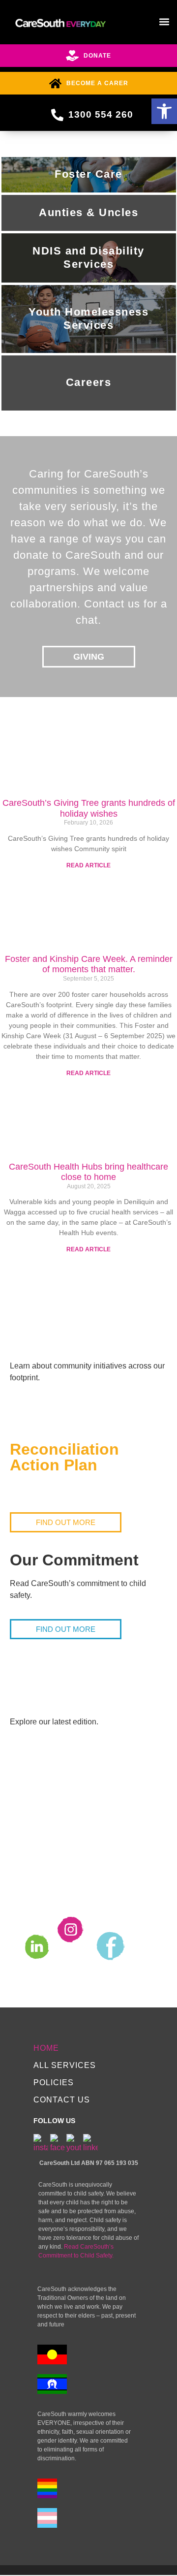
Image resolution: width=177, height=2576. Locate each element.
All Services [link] (65, 2065)
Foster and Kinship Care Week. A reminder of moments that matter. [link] (89, 964)
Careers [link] (89, 382)
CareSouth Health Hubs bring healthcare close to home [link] (88, 1172)
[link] (164, 111)
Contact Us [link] (62, 2100)
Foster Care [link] (88, 174)
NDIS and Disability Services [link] (88, 257)
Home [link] (46, 2048)
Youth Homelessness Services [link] (88, 318)
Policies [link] (54, 2083)
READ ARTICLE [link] (88, 865)
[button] (164, 21)
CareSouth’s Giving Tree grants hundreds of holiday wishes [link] (89, 808)
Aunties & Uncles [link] (88, 212)
